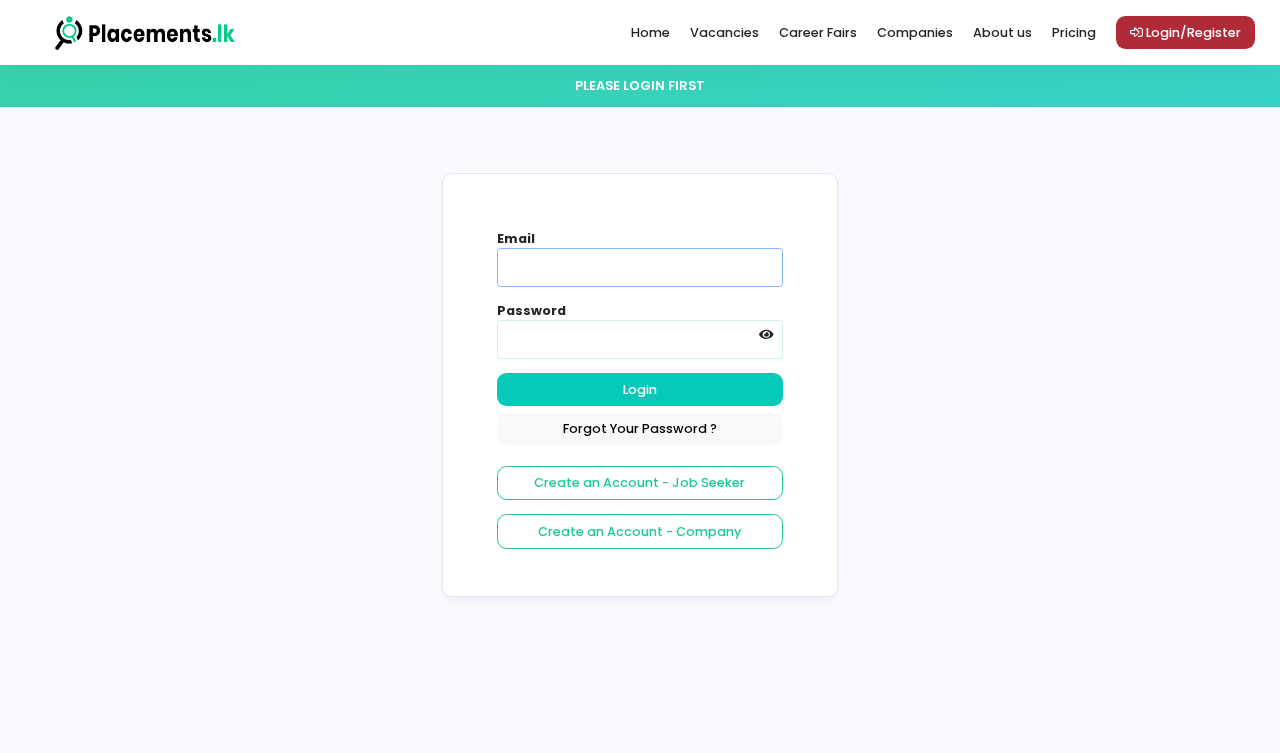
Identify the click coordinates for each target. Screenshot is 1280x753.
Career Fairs (818, 32)
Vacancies (724, 32)
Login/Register (1192, 32)
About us (1002, 32)
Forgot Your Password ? (640, 428)
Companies (915, 32)
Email (516, 238)
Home (650, 32)
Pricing (1074, 32)
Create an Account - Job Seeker (639, 482)
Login (640, 389)
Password (531, 310)
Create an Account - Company (639, 531)
